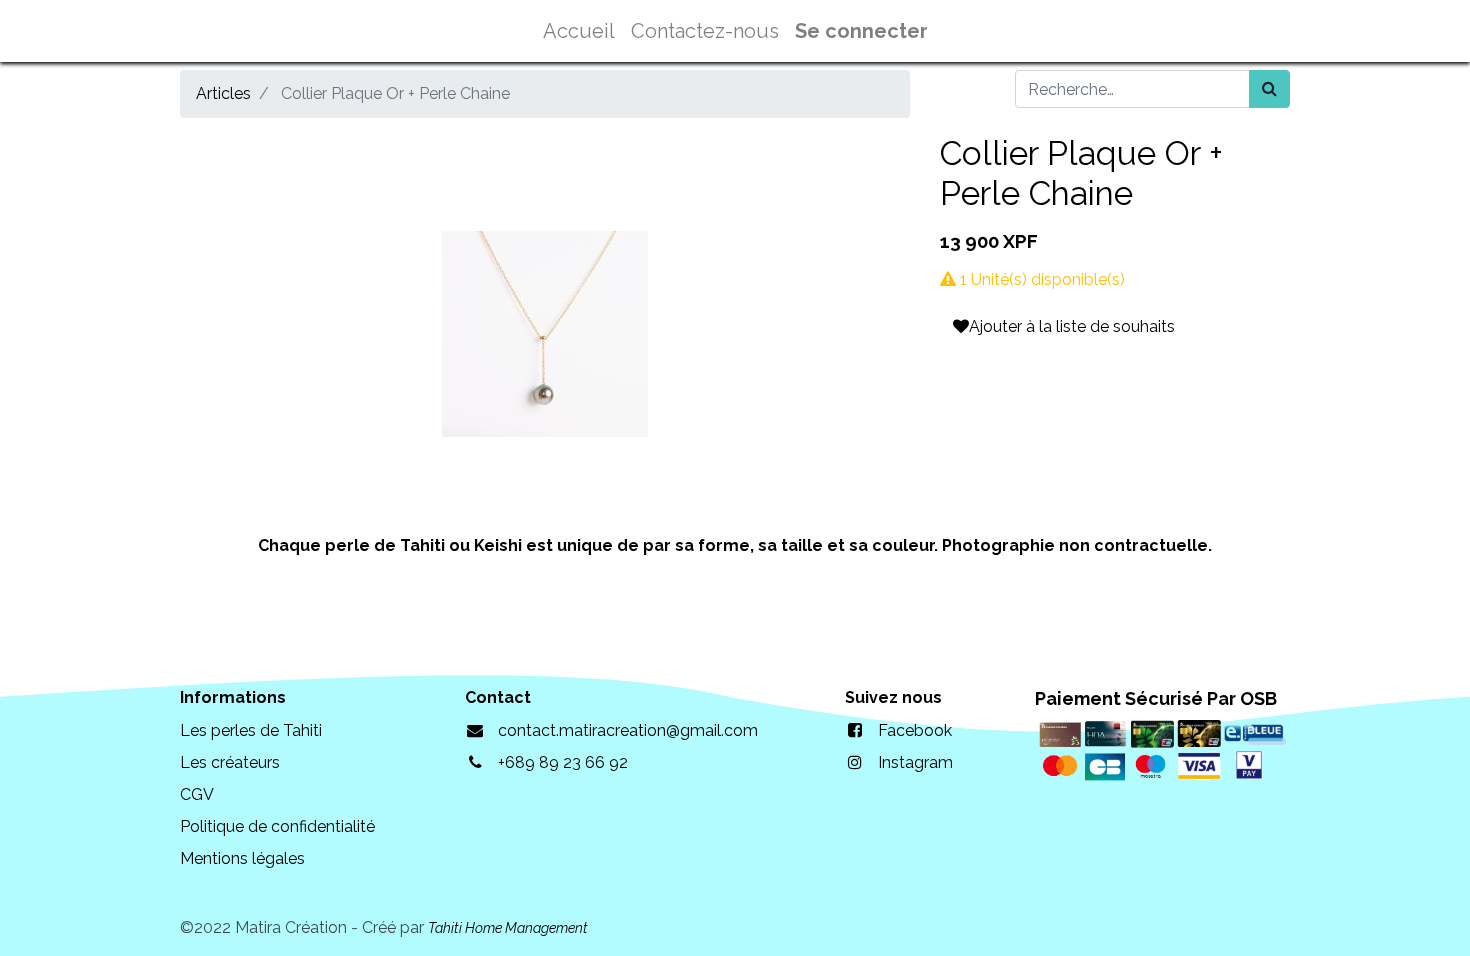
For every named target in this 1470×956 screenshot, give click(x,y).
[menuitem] (579, 31)
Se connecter (861, 31)
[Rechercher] (1269, 89)
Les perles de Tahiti (251, 730)
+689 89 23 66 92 (563, 762)
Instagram (915, 762)
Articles (223, 93)
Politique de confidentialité (277, 826)
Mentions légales (242, 858)
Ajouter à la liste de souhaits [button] (1072, 326)
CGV (197, 794)
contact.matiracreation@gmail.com (628, 730)
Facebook (915, 730)
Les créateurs (230, 762)
